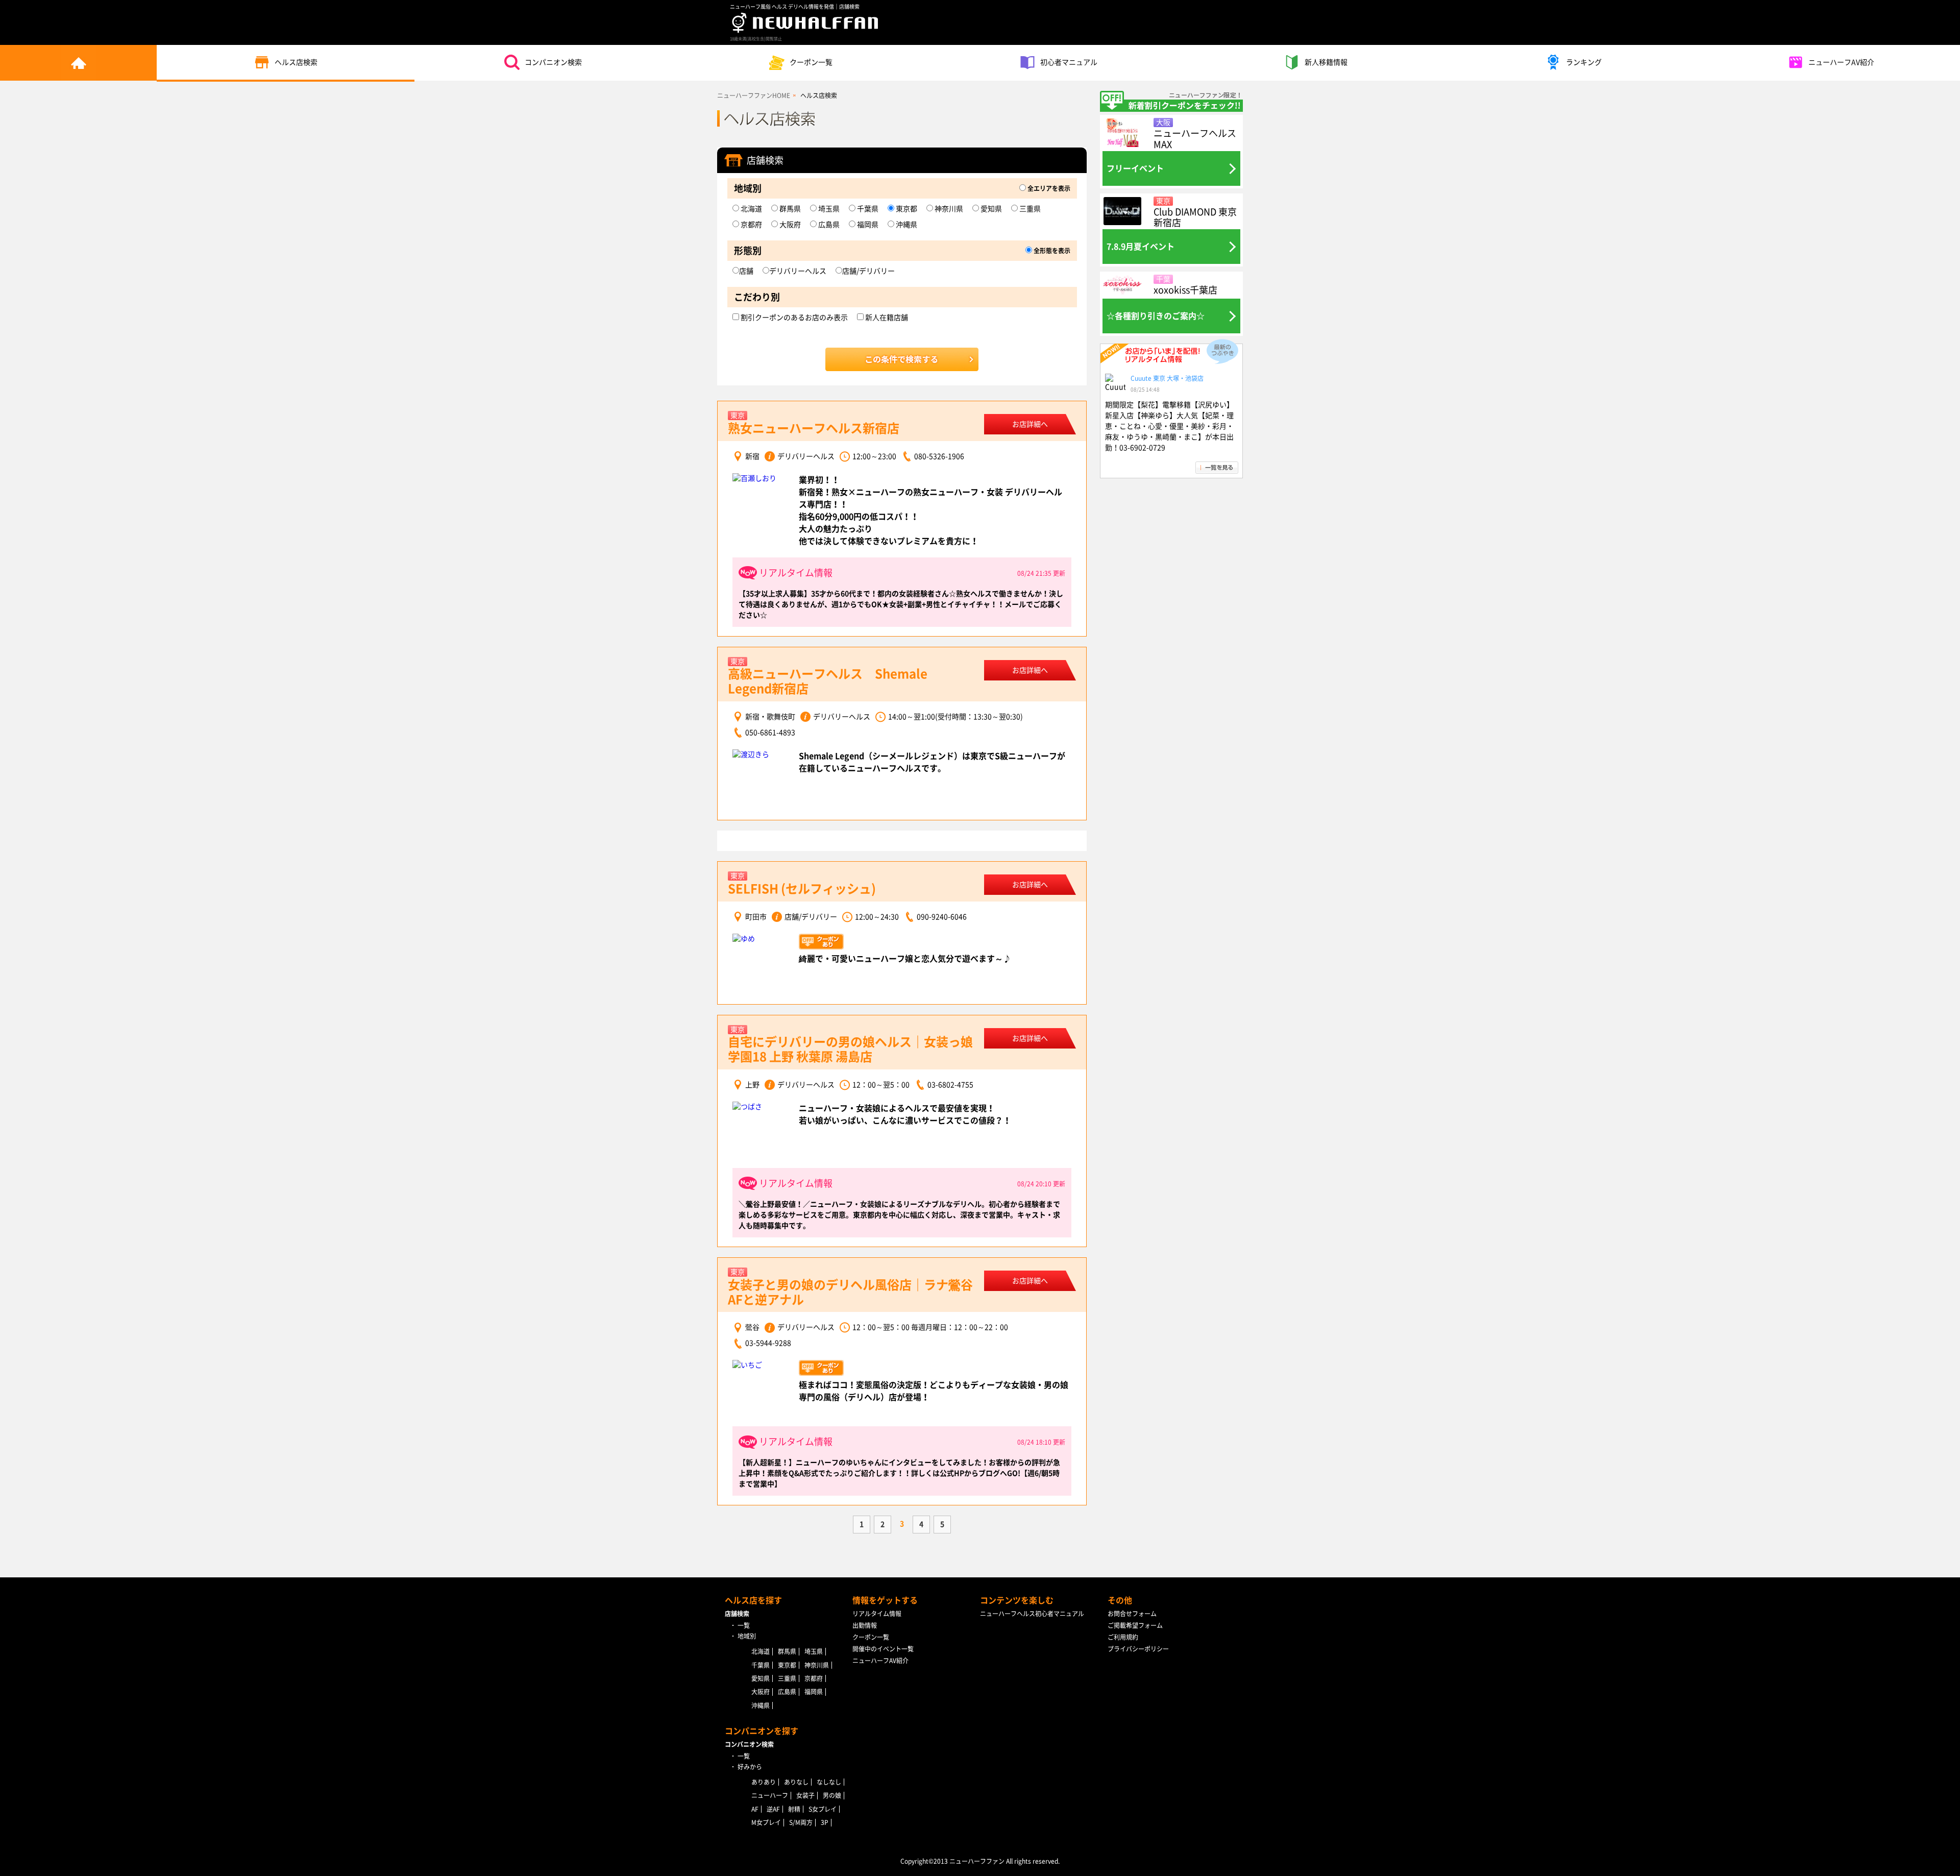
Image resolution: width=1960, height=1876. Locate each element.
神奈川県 (948, 209)
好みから (750, 1767)
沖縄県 (906, 225)
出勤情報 (865, 1625)
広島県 (828, 225)
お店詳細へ (1030, 424)
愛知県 (990, 209)
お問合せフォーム (1132, 1614)
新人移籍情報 (1326, 62)
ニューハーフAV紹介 (1841, 62)
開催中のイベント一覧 (883, 1649)
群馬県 (789, 209)
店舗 (746, 271)
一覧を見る (1217, 468)
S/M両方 (801, 1822)
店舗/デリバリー (868, 271)
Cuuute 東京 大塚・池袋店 (1167, 378)
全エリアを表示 (1048, 188)
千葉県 (867, 209)
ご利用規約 (1123, 1637)
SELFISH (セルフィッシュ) (802, 889)
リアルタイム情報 (877, 1614)
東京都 (906, 209)
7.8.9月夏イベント (1141, 247)
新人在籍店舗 (886, 318)
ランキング (1584, 62)
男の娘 (832, 1795)
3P (825, 1822)
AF (755, 1809)
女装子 (805, 1795)
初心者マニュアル (1069, 62)
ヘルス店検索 (296, 62)
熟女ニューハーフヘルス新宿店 (814, 428)
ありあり (764, 1782)
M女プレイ (766, 1822)
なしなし (829, 1782)
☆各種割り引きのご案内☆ (1156, 316)
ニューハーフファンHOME (754, 95)
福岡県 (867, 225)
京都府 (751, 225)
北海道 (751, 209)
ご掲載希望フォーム (1135, 1625)
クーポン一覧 (811, 62)
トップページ (78, 63)
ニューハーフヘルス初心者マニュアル (1032, 1614)
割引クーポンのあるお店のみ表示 (793, 318)
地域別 (747, 1636)
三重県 (1029, 209)
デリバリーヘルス (798, 271)
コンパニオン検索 (553, 62)
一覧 (744, 1625)
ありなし (796, 1782)
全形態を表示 (1051, 251)
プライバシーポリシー (1138, 1649)
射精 (794, 1809)
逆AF (773, 1809)
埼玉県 (828, 209)
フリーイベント (1135, 168)
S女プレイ (823, 1809)
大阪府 (789, 225)
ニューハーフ (770, 1795)
